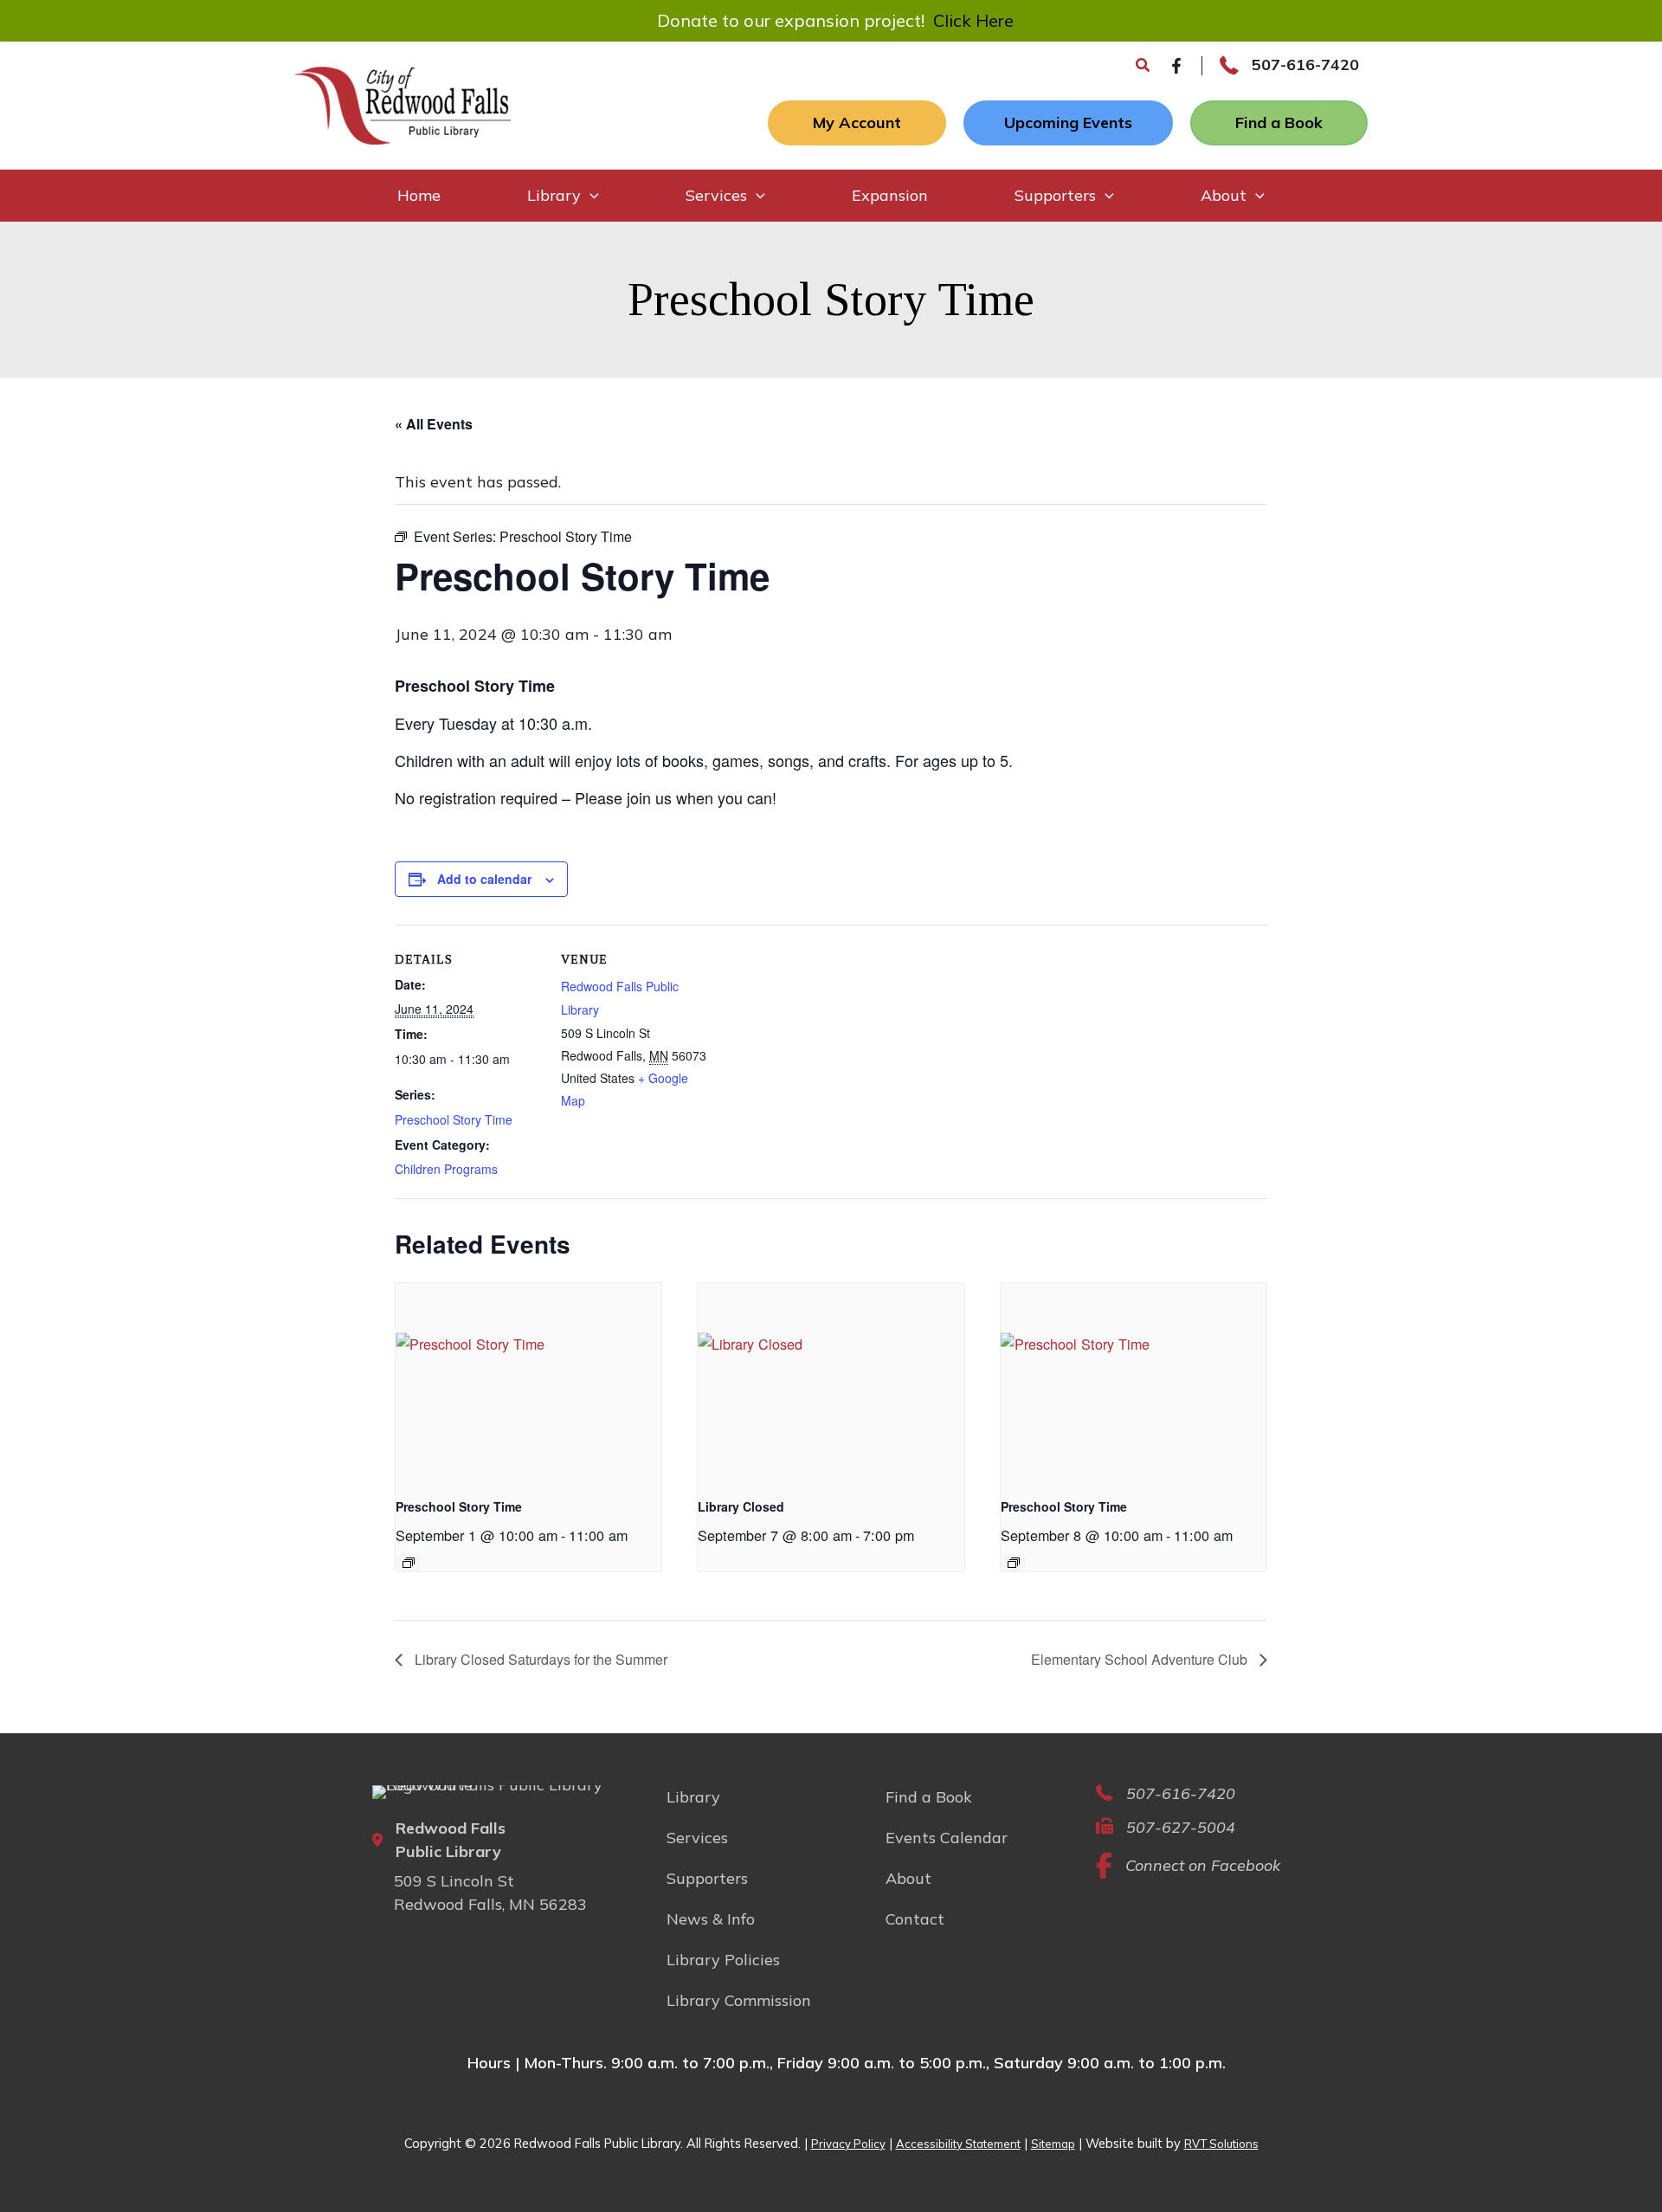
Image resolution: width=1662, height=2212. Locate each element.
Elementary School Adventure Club (1141, 1659)
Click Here (973, 20)
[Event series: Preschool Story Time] (409, 1563)
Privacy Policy (848, 2144)
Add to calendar (484, 879)
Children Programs (446, 1169)
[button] (1143, 66)
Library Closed (741, 1506)
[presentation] (528, 1383)
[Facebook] (1176, 66)
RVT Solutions (1221, 2144)
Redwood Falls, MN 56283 (490, 1904)
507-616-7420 (1305, 64)
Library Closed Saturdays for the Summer (539, 1659)
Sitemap (1053, 2144)
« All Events (434, 424)
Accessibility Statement (958, 2144)
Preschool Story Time (454, 1119)
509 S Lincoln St (454, 1881)
